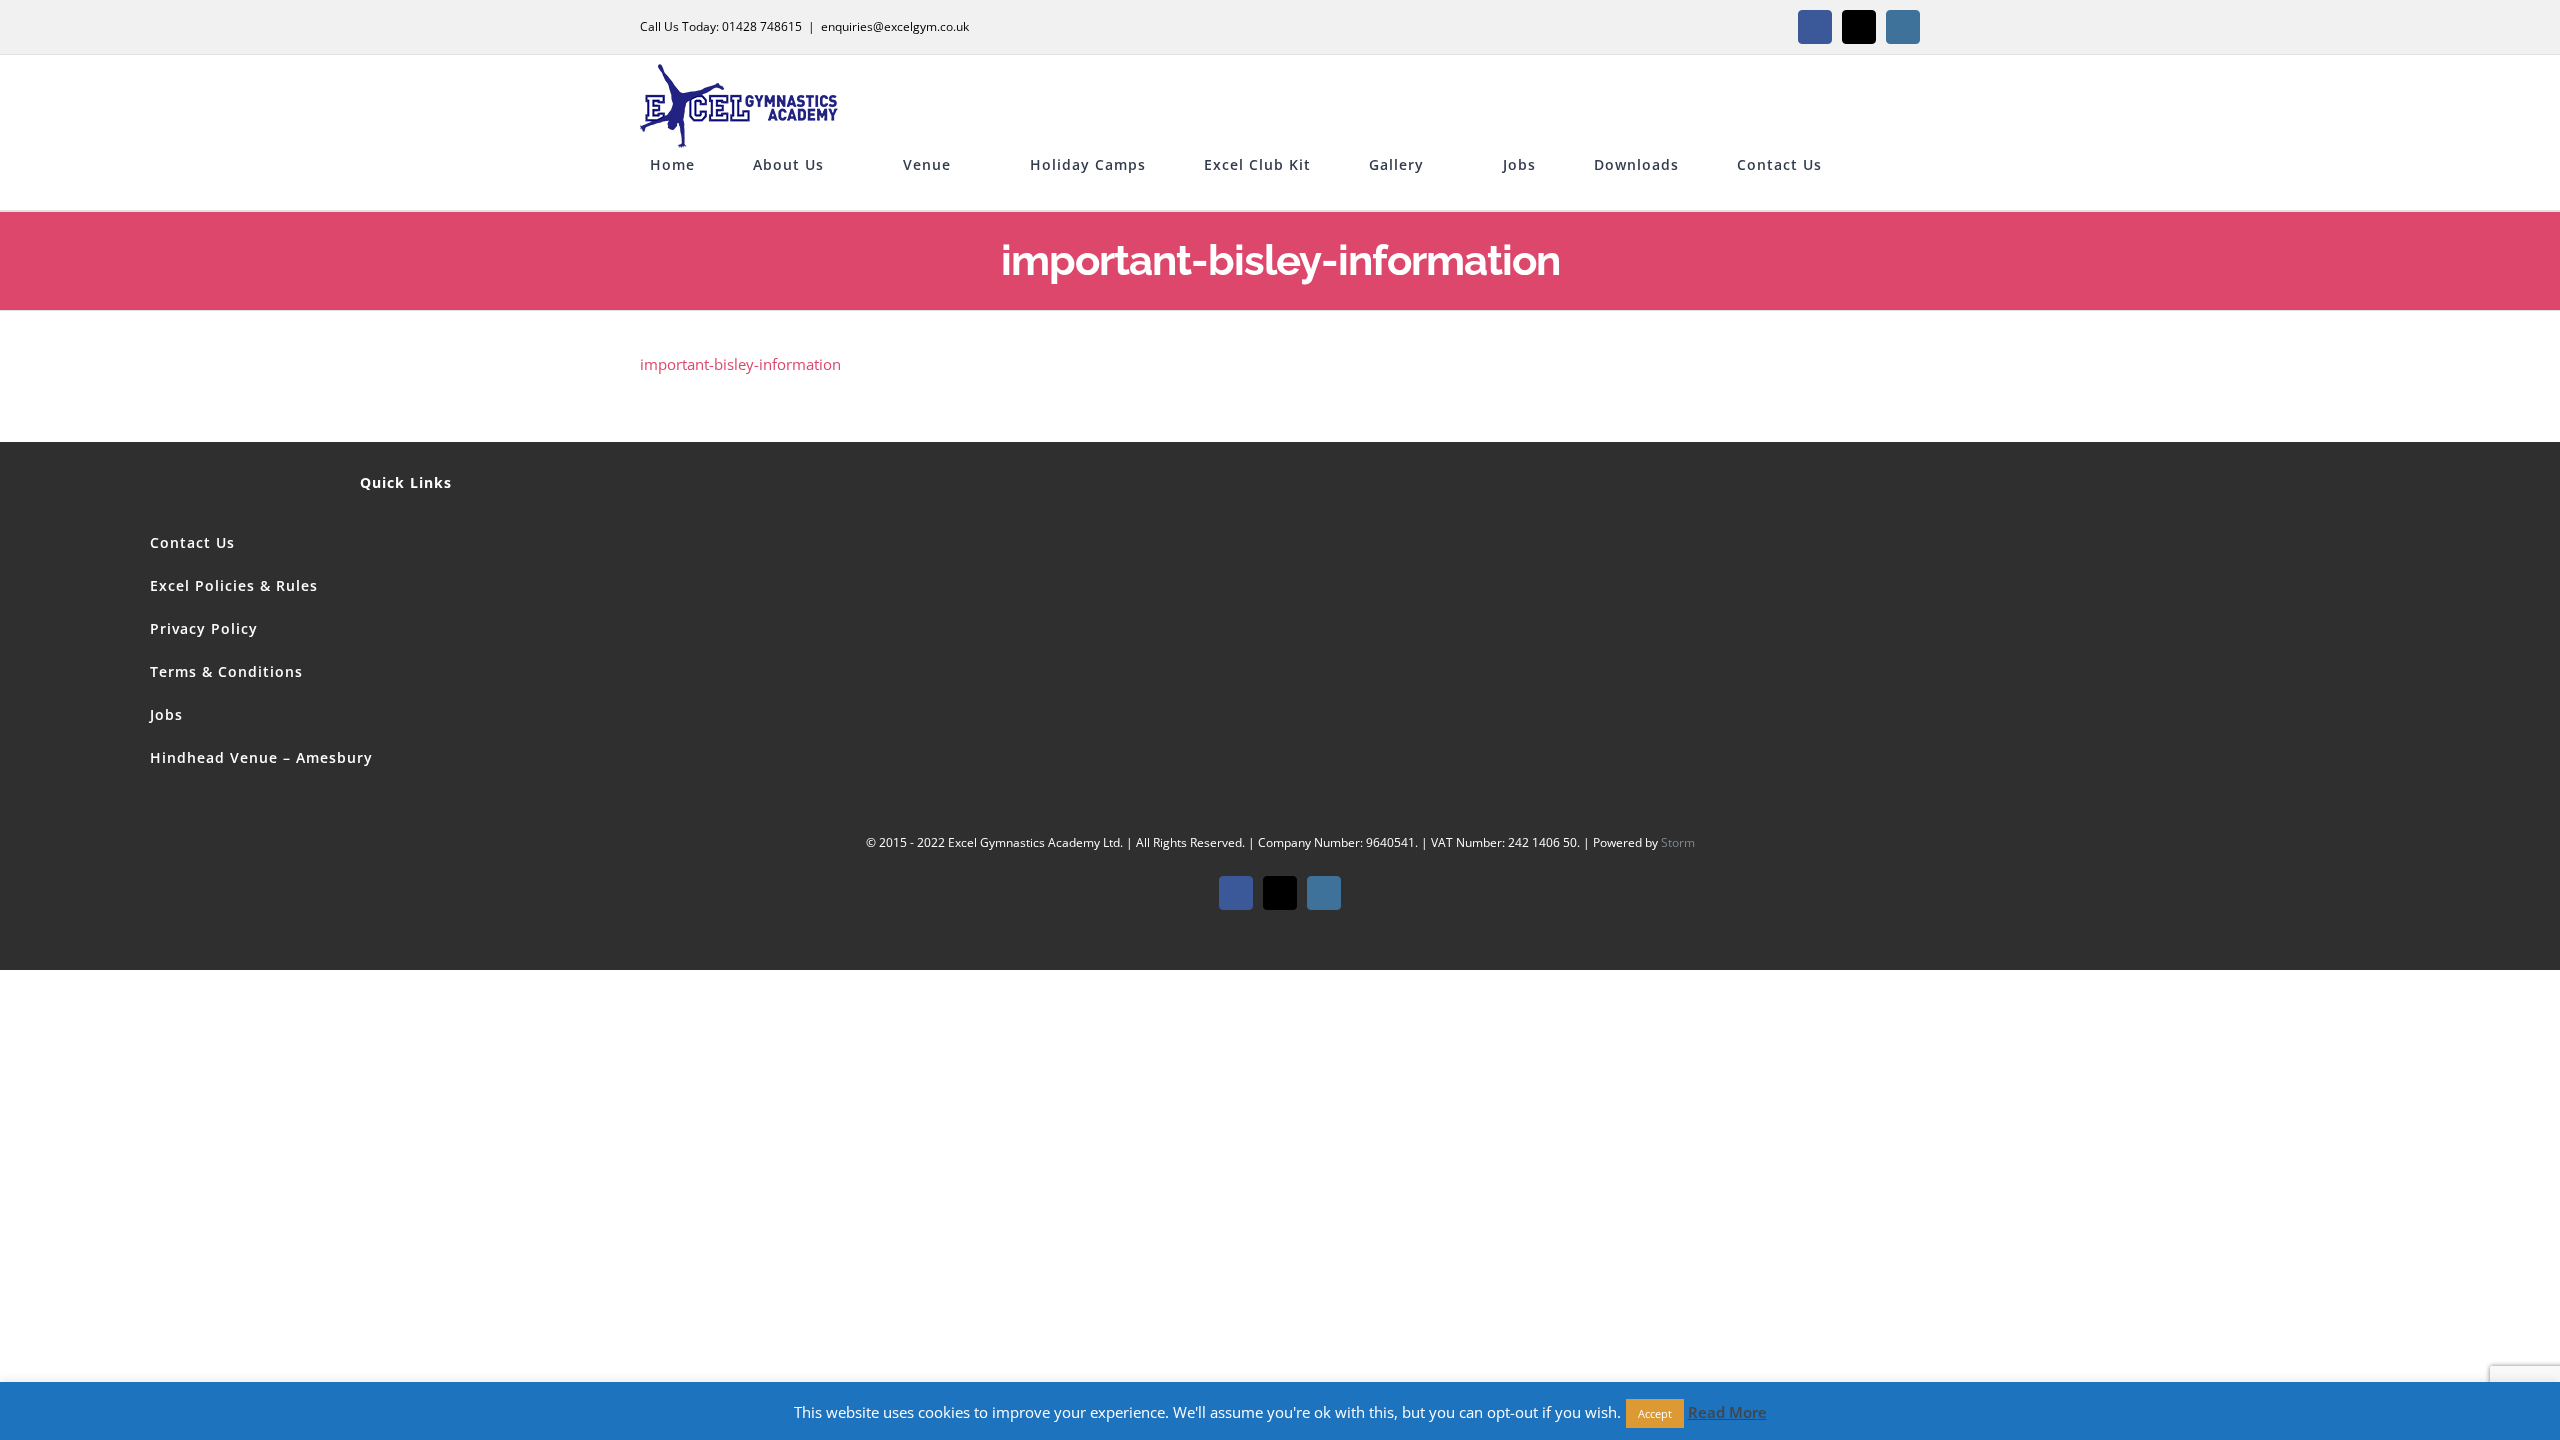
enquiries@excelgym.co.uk (895, 26)
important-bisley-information (740, 364)
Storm (1678, 842)
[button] (656, 195)
